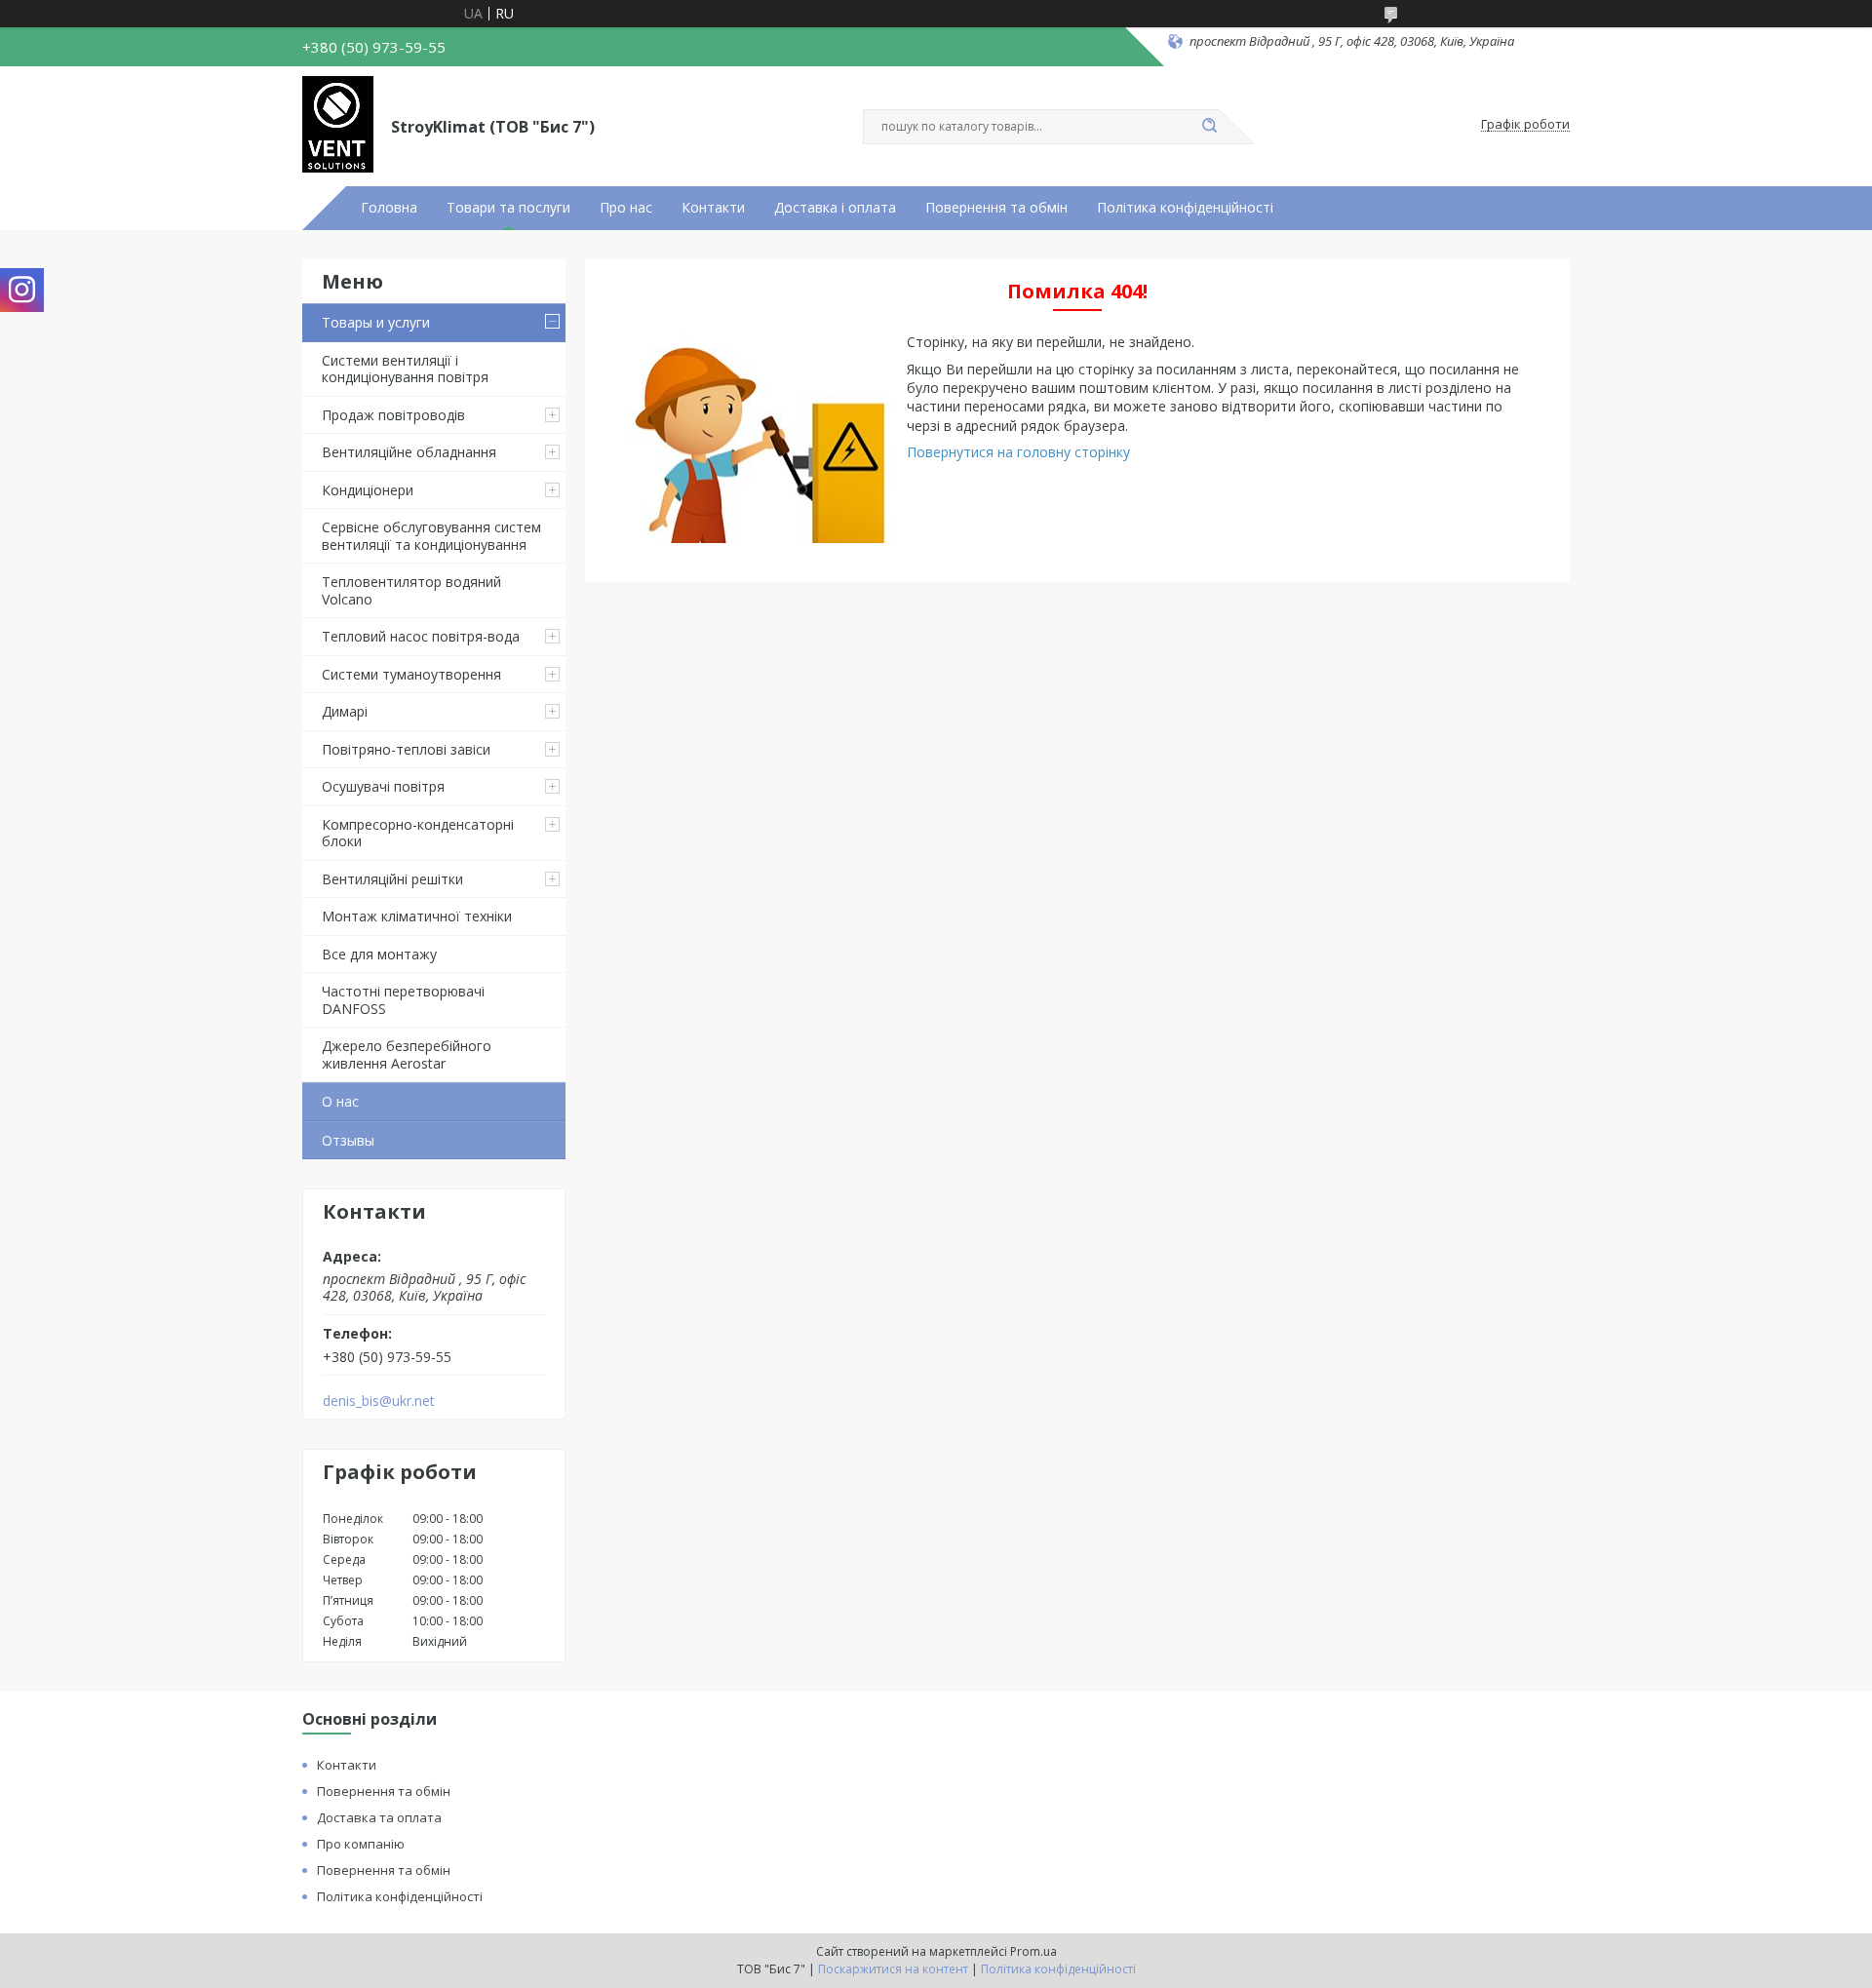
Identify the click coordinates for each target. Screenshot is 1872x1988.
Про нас (626, 208)
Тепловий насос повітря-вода (421, 636)
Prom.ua (1033, 1951)
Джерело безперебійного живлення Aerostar (407, 1054)
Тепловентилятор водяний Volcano (411, 590)
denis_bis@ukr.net (379, 1401)
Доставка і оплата (835, 208)
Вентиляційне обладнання (409, 452)
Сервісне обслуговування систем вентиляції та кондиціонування (431, 536)
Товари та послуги (508, 208)
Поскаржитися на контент (893, 1969)
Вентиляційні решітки (392, 879)
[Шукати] (1209, 127)
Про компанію (361, 1844)
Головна (389, 208)
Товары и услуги (376, 322)
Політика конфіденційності (1185, 208)
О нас (340, 1101)
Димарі (345, 711)
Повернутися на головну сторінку (1018, 452)
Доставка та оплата (379, 1817)
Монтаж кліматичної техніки (417, 916)
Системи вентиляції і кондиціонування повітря (405, 369)
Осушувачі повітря (383, 786)
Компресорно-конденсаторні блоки (418, 833)
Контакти (713, 208)
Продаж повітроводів (393, 415)
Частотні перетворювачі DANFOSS (403, 1000)
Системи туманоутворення (411, 674)
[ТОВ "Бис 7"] (338, 125)
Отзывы (348, 1140)
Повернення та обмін (996, 208)
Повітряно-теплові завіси (406, 749)
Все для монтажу (379, 954)
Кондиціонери (368, 490)
